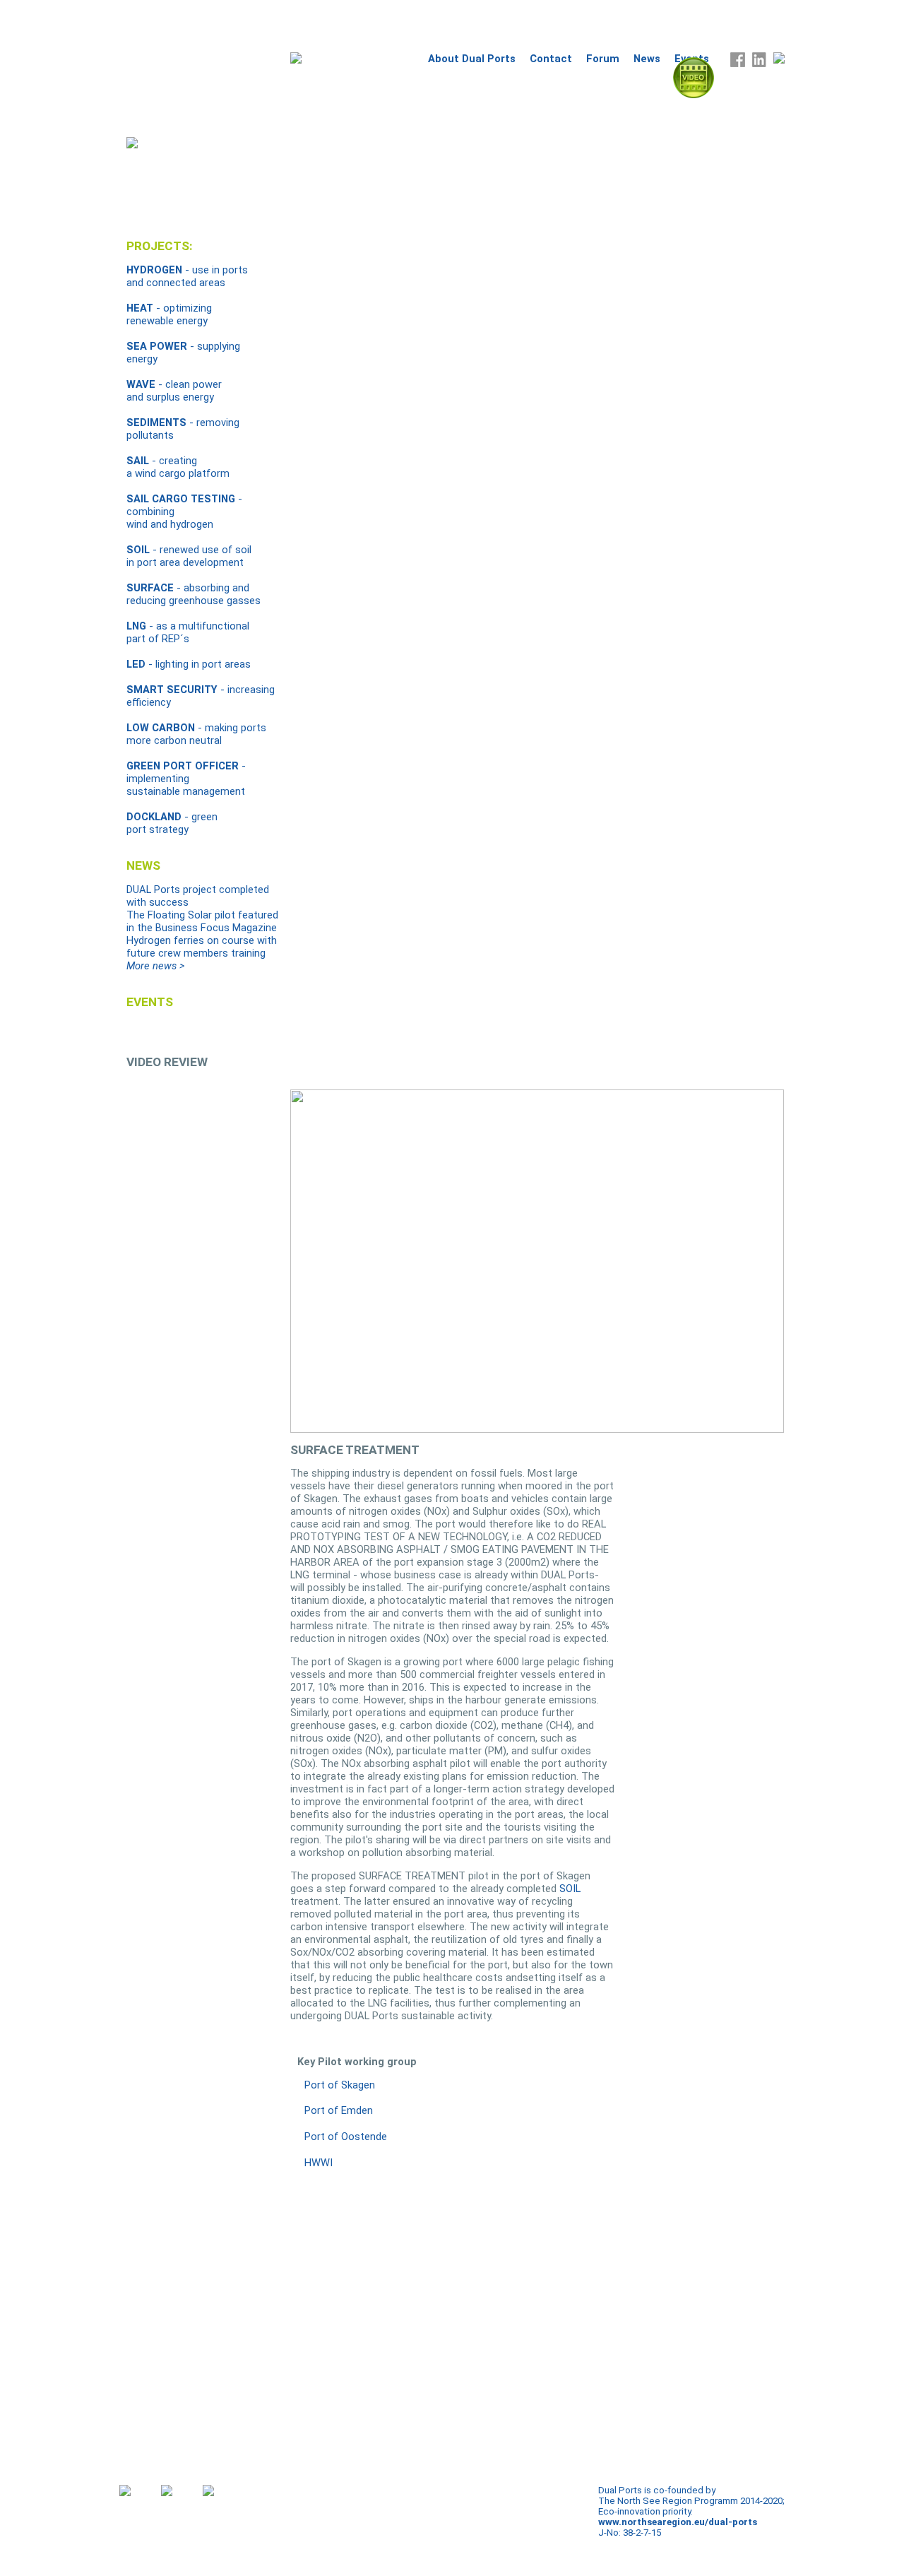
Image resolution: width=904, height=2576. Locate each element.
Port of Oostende (346, 2137)
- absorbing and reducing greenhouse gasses (194, 594)
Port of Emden (339, 2110)
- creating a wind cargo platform (178, 467)
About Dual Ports (472, 59)
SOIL (570, 1889)
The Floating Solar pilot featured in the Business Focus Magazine (202, 921)
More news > (155, 966)
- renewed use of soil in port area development (189, 556)
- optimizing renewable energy (169, 314)
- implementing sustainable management (186, 779)
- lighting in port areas (189, 664)
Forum (603, 59)
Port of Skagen (340, 2085)
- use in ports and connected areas (187, 276)
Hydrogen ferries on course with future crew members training (202, 947)
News (647, 59)
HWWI (319, 2163)
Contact (551, 59)
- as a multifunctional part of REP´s (188, 632)
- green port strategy (172, 823)
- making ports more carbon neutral (196, 734)
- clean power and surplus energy (174, 391)
